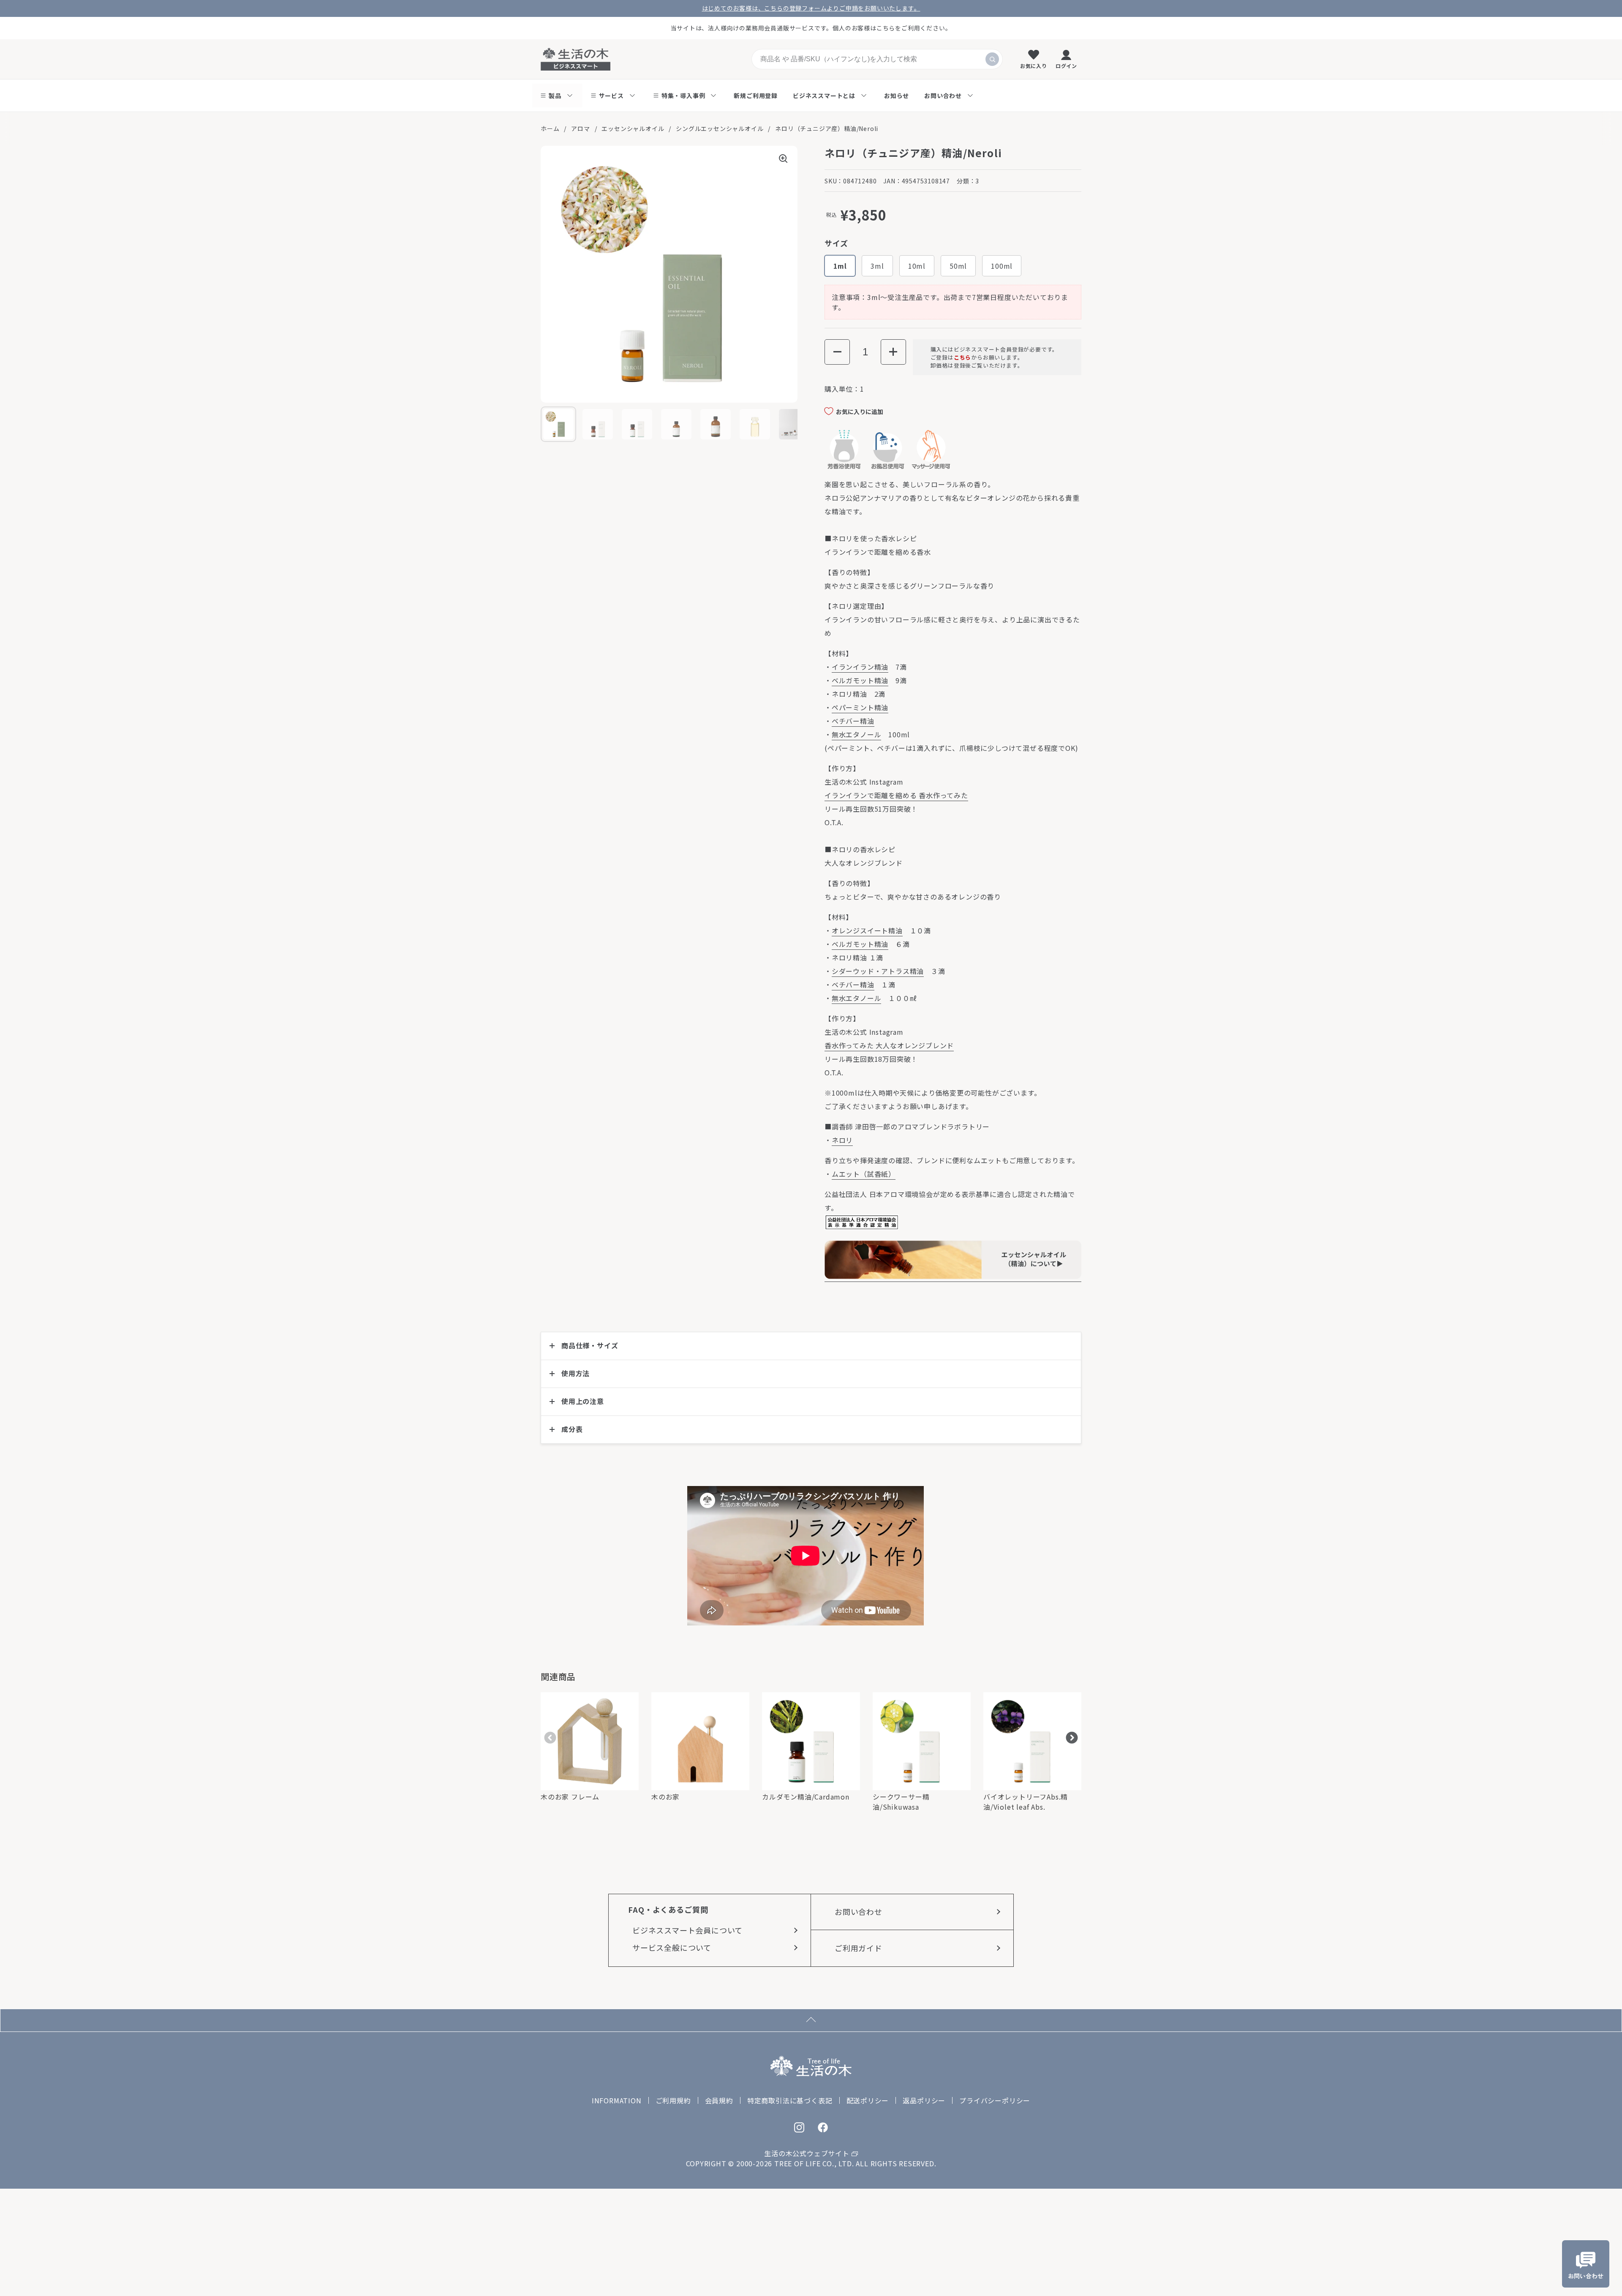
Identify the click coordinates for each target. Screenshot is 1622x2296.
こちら (962, 357)
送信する (992, 59)
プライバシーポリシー (995, 2100)
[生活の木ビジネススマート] (576, 59)
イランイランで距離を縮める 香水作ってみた (896, 795)
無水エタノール (857, 734)
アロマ (580, 128)
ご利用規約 (673, 2100)
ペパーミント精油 (860, 707)
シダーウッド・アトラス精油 (878, 971)
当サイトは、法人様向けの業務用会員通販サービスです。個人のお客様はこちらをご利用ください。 (811, 28)
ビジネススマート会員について (687, 1930)
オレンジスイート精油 (867, 930)
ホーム (550, 128)
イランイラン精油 (860, 667)
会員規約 (719, 2100)
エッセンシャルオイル (633, 128)
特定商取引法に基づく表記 (790, 2100)
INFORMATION (617, 2100)
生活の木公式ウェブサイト (807, 2153)
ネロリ (842, 1140)
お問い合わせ (859, 1912)
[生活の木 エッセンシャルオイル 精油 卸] (953, 1276)
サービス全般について (672, 1947)
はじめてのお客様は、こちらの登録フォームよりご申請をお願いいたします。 (811, 8)
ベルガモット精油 (860, 680)
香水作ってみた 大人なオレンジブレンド (889, 1045)
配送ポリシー (868, 2100)
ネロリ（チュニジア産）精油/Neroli (827, 128)
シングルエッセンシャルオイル (720, 128)
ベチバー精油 (853, 721)
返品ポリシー (924, 2100)
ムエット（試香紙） (864, 1174)
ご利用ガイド (859, 1948)
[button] (837, 352)
